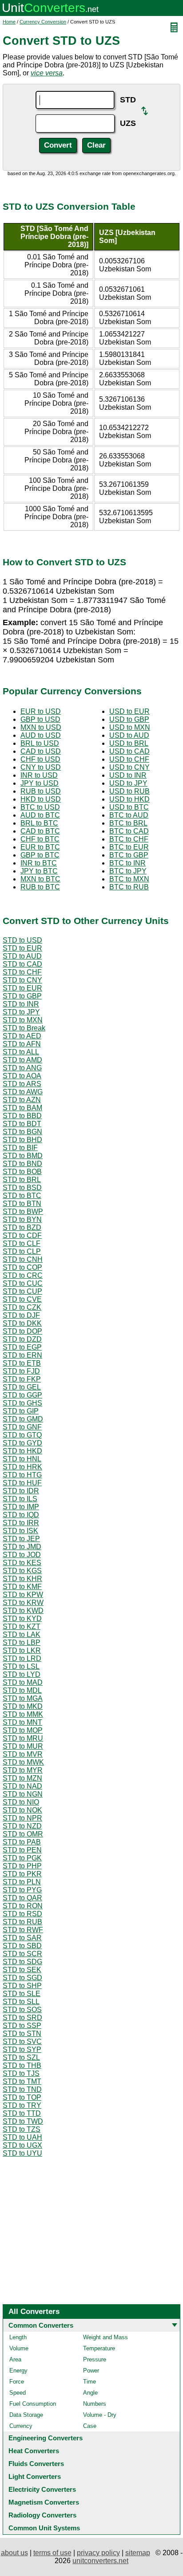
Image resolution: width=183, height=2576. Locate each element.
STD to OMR (23, 1834)
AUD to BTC (40, 815)
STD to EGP (22, 1347)
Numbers (95, 2404)
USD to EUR (129, 711)
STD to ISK (20, 1531)
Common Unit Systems (44, 2528)
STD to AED (22, 1036)
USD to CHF (129, 759)
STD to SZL (21, 2057)
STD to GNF (22, 1427)
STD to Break (24, 1028)
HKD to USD (41, 799)
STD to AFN (22, 1044)
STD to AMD (22, 1060)
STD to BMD (23, 1156)
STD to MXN (23, 1020)
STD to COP (22, 1267)
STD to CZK (22, 1307)
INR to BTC (39, 863)
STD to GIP (21, 1411)
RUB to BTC (40, 887)
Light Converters (35, 2476)
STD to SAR (22, 1938)
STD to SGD (22, 1978)
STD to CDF (22, 1235)
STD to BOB (22, 1172)
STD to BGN (22, 1132)
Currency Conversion (43, 22)
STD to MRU (23, 1738)
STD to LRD (22, 1658)
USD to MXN (130, 727)
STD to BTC (22, 1196)
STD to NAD (22, 1786)
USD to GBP (129, 719)
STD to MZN (22, 1778)
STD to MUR (23, 1746)
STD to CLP (22, 1251)
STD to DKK (22, 1323)
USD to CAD (129, 751)
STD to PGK (22, 1858)
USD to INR (128, 775)
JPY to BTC (39, 871)
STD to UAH (22, 2137)
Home (9, 22)
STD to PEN (22, 1850)
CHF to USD (40, 759)
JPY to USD (40, 783)
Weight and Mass (105, 2337)
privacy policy (98, 2553)
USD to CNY (129, 767)
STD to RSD (22, 1914)
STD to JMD (22, 1547)
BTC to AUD (129, 815)
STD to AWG (23, 1092)
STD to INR (21, 1004)
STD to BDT (22, 1124)
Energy (18, 2370)
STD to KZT (22, 1627)
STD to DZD (22, 1339)
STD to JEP (21, 1539)
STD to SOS (22, 2010)
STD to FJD (21, 1371)
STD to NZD (22, 1826)
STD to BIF (20, 1148)
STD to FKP (22, 1379)
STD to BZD (22, 1227)
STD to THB (22, 2065)
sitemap (138, 2553)
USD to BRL (129, 743)
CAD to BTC (40, 831)
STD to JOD (22, 1555)
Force (17, 2382)
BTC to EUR (129, 847)
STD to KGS (22, 1571)
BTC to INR (127, 863)
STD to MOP (23, 1730)
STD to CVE (22, 1299)
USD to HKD (129, 799)
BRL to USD (40, 743)
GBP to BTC (40, 855)
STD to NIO (21, 1802)
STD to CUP (22, 1291)
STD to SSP (22, 2026)
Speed (18, 2393)
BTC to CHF (129, 839)
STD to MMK (23, 1714)
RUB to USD (41, 791)
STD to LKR (22, 1650)
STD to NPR (22, 1818)
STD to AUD (22, 956)
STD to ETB (22, 1363)
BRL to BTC (39, 823)
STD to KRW (23, 1603)
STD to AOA (22, 1076)
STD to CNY (22, 980)
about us (14, 2553)
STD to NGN (23, 1794)
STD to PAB (22, 1842)
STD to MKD (23, 1706)
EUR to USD (41, 711)
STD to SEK (22, 1970)
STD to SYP (22, 2049)
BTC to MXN (129, 879)
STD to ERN (22, 1355)
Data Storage (26, 2415)
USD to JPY (128, 783)
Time (90, 2382)
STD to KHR (22, 1579)
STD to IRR (21, 1523)
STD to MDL (22, 1690)
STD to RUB (22, 1922)
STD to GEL (22, 1387)
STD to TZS (22, 2129)
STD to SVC (22, 2042)
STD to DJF (21, 1315)
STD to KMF (22, 1587)
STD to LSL (21, 1666)
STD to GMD (23, 1419)
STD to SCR (22, 1954)
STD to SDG (22, 1962)
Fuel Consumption (33, 2404)
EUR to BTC (40, 847)
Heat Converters (34, 2451)
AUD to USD (41, 735)
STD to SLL (21, 2002)
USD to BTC (129, 807)
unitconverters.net (100, 2561)
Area (15, 2359)
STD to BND (22, 1164)
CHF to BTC (40, 839)
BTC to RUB (129, 887)
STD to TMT (22, 2081)
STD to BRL (22, 1180)
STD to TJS (21, 2073)
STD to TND (22, 2089)
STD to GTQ (22, 1435)
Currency (21, 2426)
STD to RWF (23, 1930)
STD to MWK (23, 1762)
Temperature (99, 2348)
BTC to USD (40, 807)
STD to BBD (22, 1116)
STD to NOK (22, 1810)
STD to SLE (22, 1994)
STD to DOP (22, 1331)
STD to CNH (23, 1259)
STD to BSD (22, 1188)
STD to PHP (22, 1866)
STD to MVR (23, 1754)
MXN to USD (41, 727)
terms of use (52, 2553)
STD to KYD (22, 1619)
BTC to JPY (128, 871)
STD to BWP (23, 1212)
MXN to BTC (40, 879)
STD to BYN (22, 1219)
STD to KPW (23, 1595)
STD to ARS (22, 1084)
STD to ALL (21, 1052)
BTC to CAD (129, 831)
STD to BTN (22, 1204)
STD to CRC (23, 1275)
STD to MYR (23, 1770)
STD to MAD (23, 1682)
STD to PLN (22, 1882)
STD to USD (22, 940)
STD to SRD (22, 2018)
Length (18, 2337)
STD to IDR (21, 1491)
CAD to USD (41, 751)
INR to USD (39, 775)
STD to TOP (22, 2097)
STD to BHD (22, 1140)
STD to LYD (22, 1674)
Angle (90, 2393)
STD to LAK (22, 1634)
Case (90, 2426)
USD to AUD (129, 735)
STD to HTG (22, 1475)
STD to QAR (22, 1898)
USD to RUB (129, 791)
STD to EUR (22, 948)
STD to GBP (22, 996)
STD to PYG (22, 1890)
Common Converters (41, 2325)
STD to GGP (22, 1395)
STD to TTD (22, 2113)
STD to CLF (22, 1243)
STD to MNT (22, 1722)
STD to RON (23, 1906)
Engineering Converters (46, 2438)
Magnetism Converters (44, 2502)
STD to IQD (21, 1515)
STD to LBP (22, 1642)
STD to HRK (22, 1467)
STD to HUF (22, 1483)
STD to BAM (22, 1108)
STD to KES (22, 1563)
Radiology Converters (42, 2515)
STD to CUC (23, 1283)
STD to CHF (22, 972)
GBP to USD (40, 719)
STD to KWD (23, 1611)
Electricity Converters (42, 2489)
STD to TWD (23, 2121)
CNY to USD (41, 767)
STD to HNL (22, 1459)
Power (91, 2370)
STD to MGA (23, 1698)
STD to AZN (22, 1100)
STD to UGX (22, 2145)
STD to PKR (22, 1874)
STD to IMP (21, 1507)
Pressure (95, 2359)
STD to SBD (22, 1946)
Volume (19, 2348)
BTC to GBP (129, 855)
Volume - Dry (100, 2415)
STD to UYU (22, 2153)
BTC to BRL (128, 823)
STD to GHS (22, 1403)
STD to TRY (22, 2105)
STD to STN (22, 2034)
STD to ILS (20, 1499)
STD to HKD (22, 1451)
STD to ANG (22, 1068)
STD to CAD (22, 964)
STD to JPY (21, 1012)
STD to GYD (22, 1443)
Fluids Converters (36, 2464)
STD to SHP (22, 1986)
